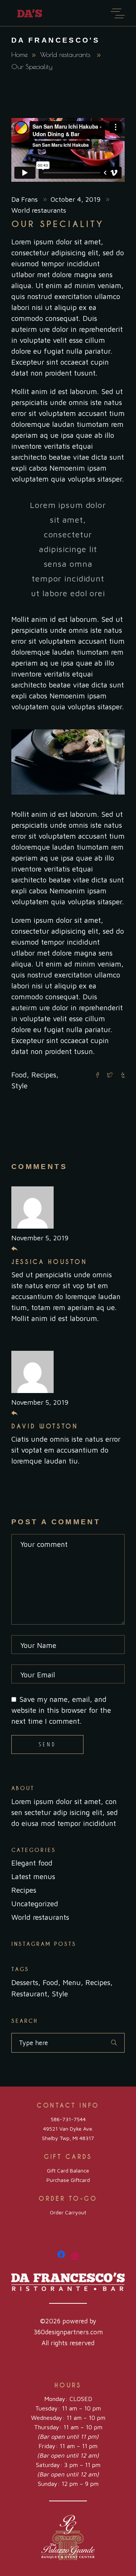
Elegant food (32, 1863)
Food (19, 1075)
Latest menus (33, 1876)
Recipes (44, 1075)
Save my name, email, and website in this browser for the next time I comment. (61, 1710)
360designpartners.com (68, 2332)
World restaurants (65, 54)
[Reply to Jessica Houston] (15, 1249)
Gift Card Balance (68, 2170)
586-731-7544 (68, 2119)
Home (19, 54)
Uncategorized (35, 1904)
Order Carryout (68, 2212)
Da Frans (25, 199)
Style (19, 1086)
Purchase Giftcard (68, 2180)
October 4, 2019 (76, 199)
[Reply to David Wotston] (15, 1413)
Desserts (25, 1982)
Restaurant (29, 1994)
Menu (72, 1982)
